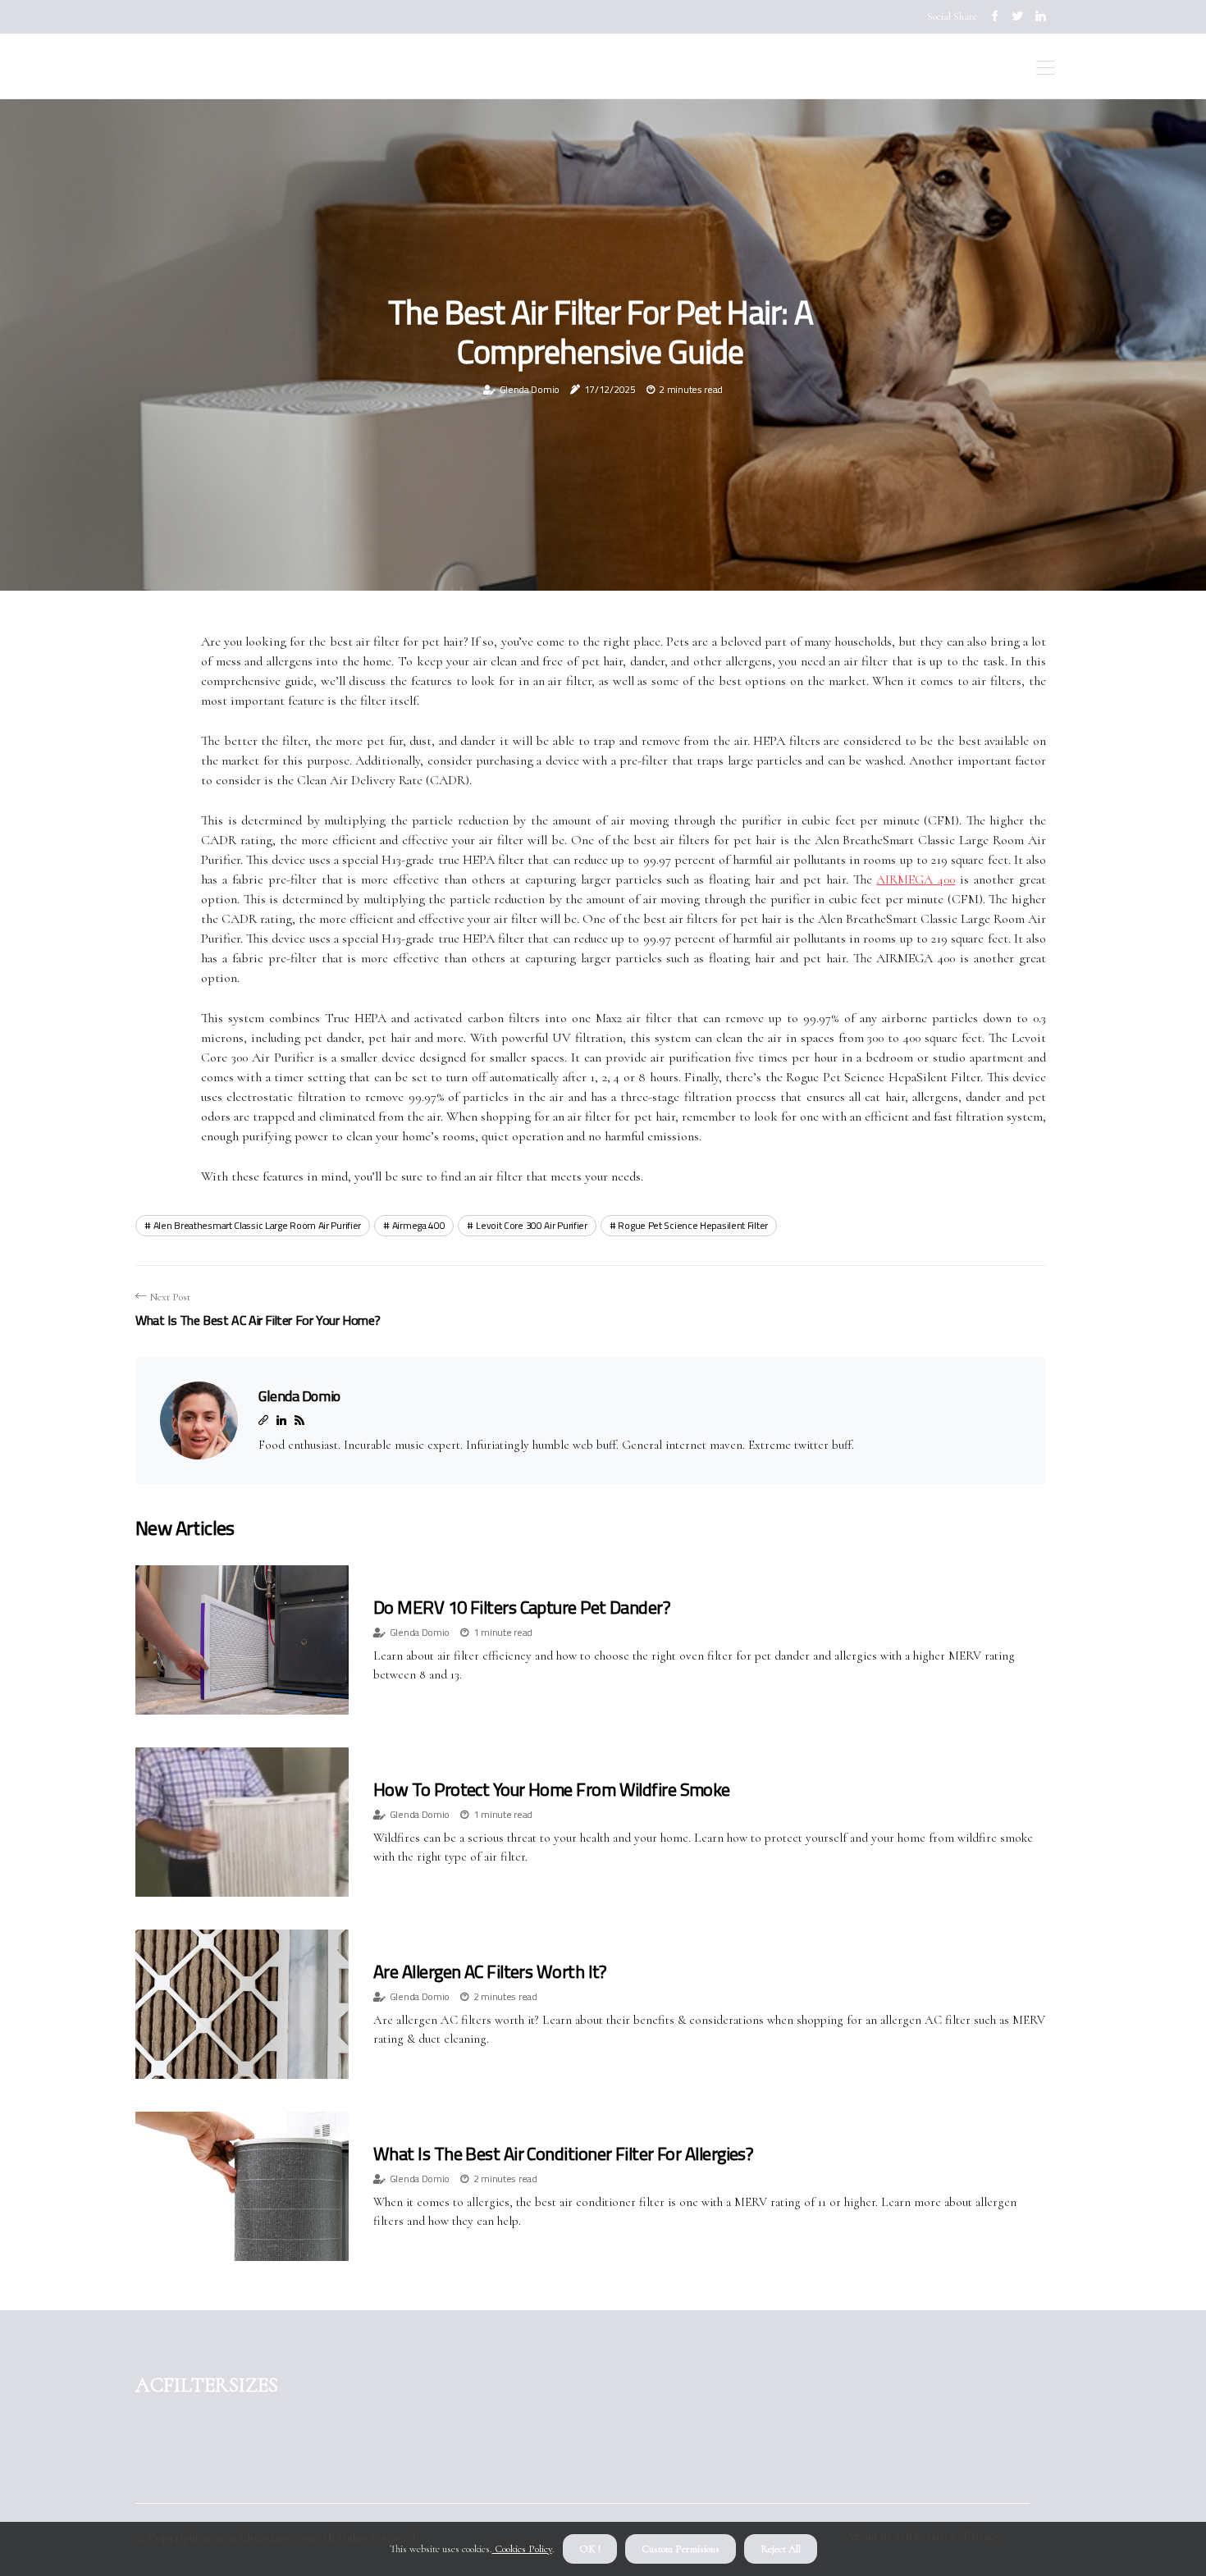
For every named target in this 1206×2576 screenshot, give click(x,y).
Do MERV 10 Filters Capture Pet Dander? (522, 1607)
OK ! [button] (590, 2549)
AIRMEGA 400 (916, 879)
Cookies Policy (522, 2549)
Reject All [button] (781, 2549)
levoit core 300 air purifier (532, 1225)
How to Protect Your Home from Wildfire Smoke (552, 1789)
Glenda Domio (530, 389)
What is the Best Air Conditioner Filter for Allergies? (563, 2154)
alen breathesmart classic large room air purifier (257, 1225)
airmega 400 (419, 1225)
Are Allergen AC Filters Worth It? (490, 1971)
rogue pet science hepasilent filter (693, 1225)
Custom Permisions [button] (681, 2549)
